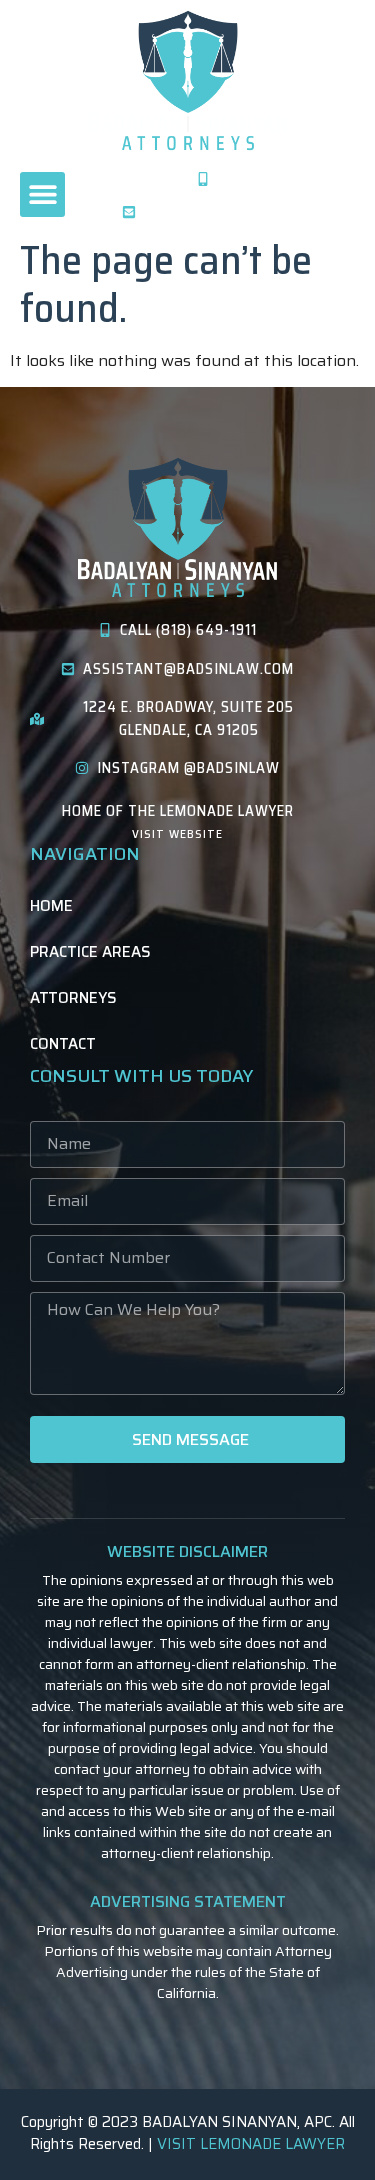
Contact (63, 1044)
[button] (42, 194)
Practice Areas (90, 952)
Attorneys (73, 998)
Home (51, 906)
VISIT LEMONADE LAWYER (251, 2144)
